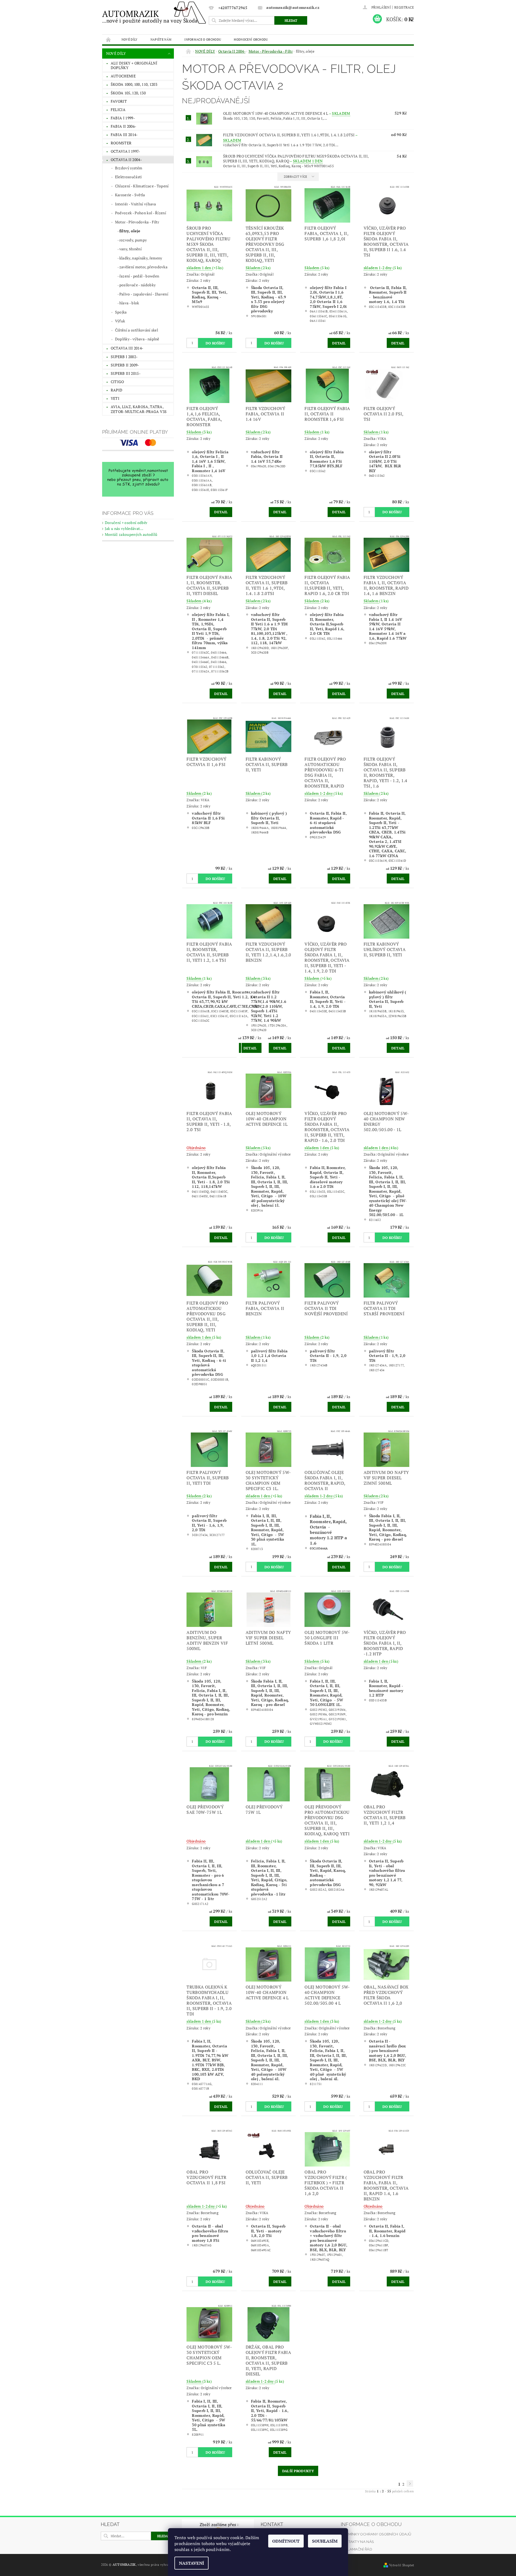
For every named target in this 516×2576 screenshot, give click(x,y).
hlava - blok (129, 303)
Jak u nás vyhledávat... (124, 528)
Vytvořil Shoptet (402, 2565)
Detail (339, 343)
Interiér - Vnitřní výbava (136, 204)
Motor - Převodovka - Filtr (137, 222)
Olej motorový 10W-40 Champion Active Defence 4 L (287, 113)
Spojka (121, 312)
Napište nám (161, 39)
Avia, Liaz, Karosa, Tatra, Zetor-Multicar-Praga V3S (139, 409)
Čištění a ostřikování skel (137, 330)
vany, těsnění (130, 249)
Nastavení (191, 2563)
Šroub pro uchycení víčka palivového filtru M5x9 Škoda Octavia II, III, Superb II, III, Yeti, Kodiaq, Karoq (296, 159)
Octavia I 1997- (126, 151)
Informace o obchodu (203, 39)
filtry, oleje (130, 231)
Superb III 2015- (126, 373)
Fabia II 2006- (123, 126)
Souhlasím (325, 2541)
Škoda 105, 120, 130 (128, 93)
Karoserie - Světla (130, 195)
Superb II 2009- (125, 365)
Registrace (404, 7)
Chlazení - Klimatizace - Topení (142, 186)
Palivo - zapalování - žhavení (144, 294)
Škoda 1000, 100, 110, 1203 (134, 84)
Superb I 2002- (124, 357)
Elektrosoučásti (128, 177)
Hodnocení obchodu (251, 39)
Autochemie (123, 76)
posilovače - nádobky (137, 285)
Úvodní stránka (109, 39)
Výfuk (120, 321)
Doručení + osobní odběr (126, 523)
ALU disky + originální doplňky (134, 65)
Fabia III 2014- (124, 135)
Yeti (115, 398)
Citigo (117, 382)
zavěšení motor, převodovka (143, 267)
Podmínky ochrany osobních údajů (376, 2534)
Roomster (121, 143)
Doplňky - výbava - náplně (137, 339)
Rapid (117, 390)
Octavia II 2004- (126, 160)
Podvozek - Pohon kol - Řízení (141, 213)
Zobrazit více (295, 177)
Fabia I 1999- (123, 118)
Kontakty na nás (357, 2542)
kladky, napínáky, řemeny (141, 258)
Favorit (119, 101)
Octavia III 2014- (127, 348)
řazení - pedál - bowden (139, 276)
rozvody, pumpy (133, 240)
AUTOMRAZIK (150, 16)
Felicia (118, 110)
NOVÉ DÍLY (130, 39)
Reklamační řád (356, 2549)
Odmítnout (286, 2541)
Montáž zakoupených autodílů (131, 534)
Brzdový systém (129, 168)
